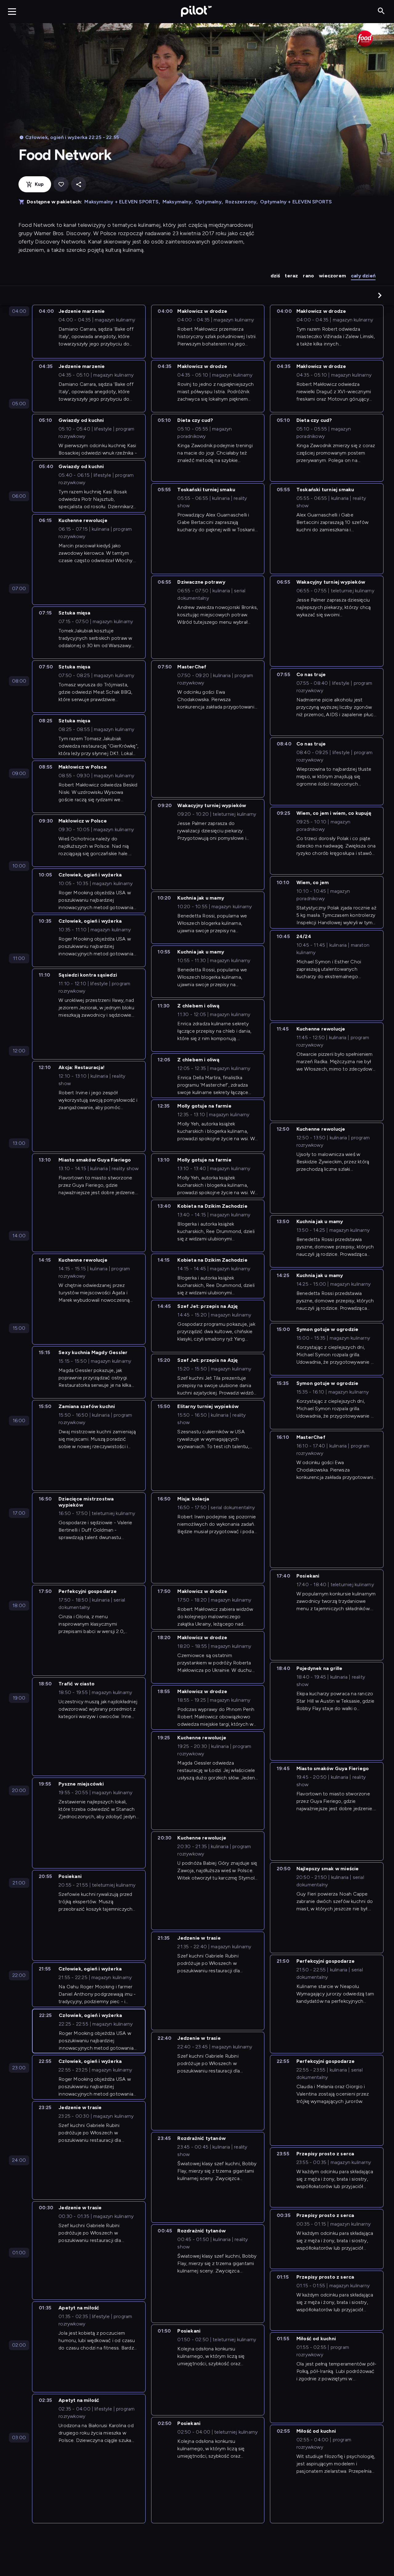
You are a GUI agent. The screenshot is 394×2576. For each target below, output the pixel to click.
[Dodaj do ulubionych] (61, 184)
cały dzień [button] (363, 276)
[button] (380, 295)
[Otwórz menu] (12, 11)
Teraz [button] (291, 276)
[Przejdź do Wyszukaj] (381, 11)
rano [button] (308, 276)
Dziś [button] (275, 276)
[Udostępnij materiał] (79, 184)
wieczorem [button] (332, 276)
